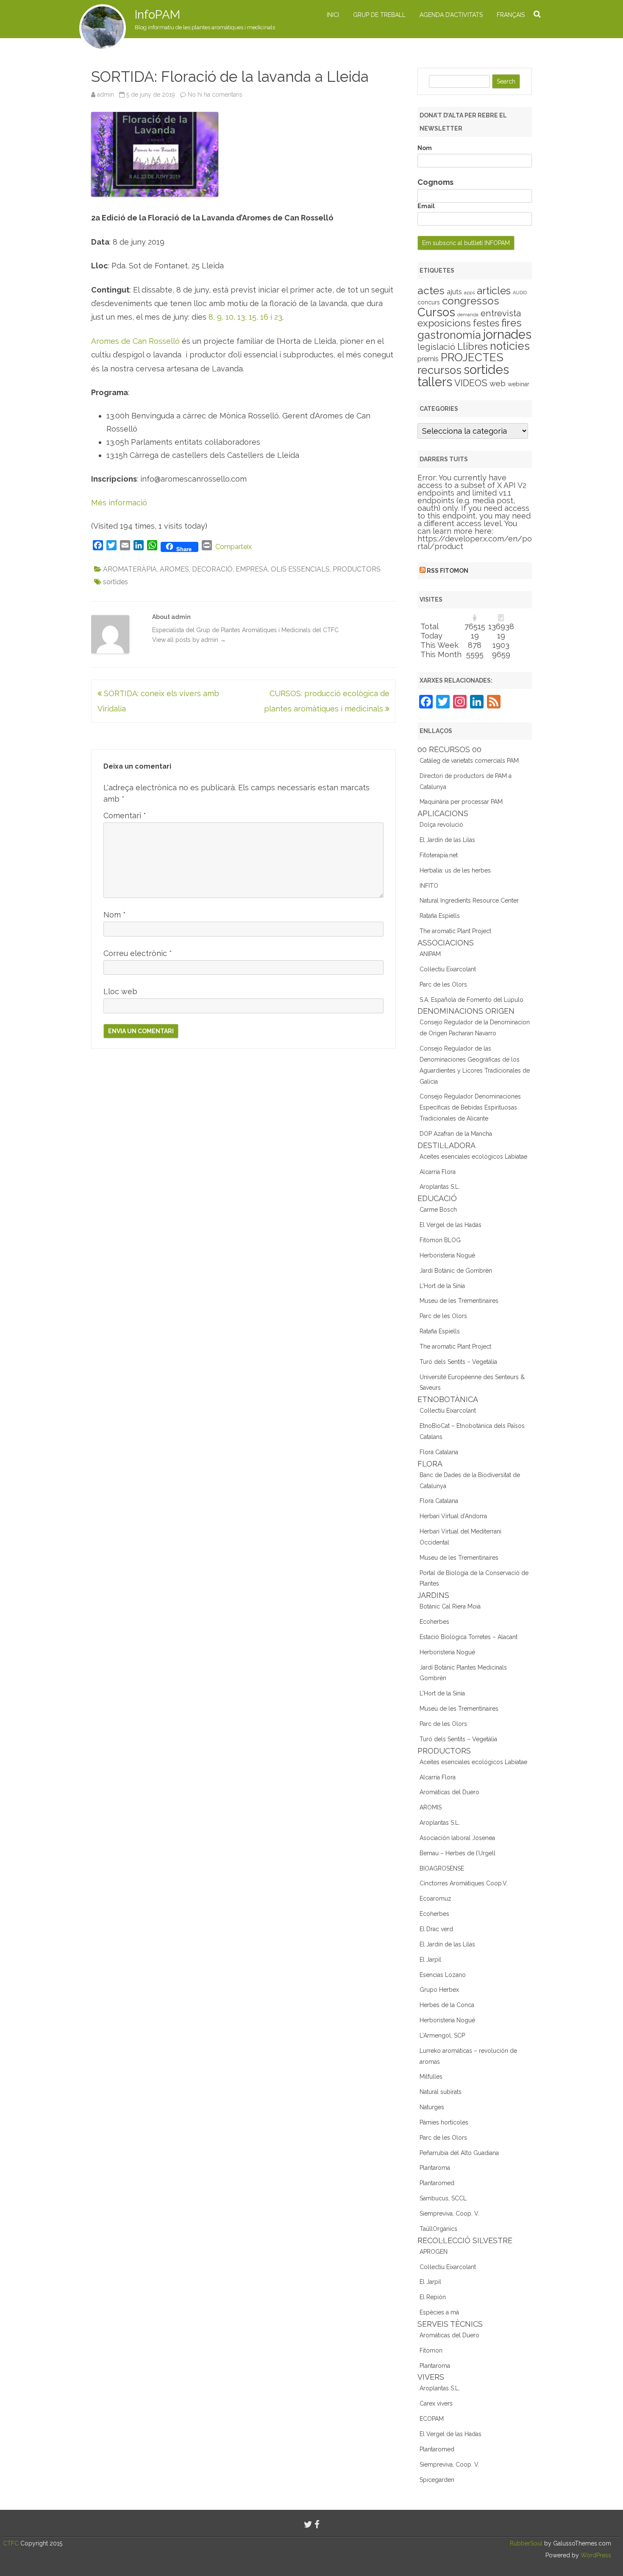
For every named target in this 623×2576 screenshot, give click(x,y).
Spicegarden (437, 2480)
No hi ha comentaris (215, 95)
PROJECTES (472, 357)
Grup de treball (379, 15)
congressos (471, 301)
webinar (519, 384)
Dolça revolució (441, 825)
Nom (115, 915)
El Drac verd (436, 1929)
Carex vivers (436, 2403)
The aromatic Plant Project (455, 931)
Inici (333, 15)
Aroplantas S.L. (440, 1187)
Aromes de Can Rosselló (135, 341)
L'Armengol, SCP (442, 2035)
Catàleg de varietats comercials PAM (469, 761)
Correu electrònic (138, 953)
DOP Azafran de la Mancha (456, 1134)
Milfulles (431, 2077)
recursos (439, 370)
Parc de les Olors (443, 984)
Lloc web (120, 991)
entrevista (501, 313)
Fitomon (431, 2350)
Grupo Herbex (439, 1990)
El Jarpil (430, 1960)
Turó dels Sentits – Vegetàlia (458, 1362)
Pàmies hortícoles (444, 2122)
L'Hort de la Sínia (442, 1286)
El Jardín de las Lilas (447, 840)
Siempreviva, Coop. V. (449, 2214)
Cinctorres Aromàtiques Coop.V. (464, 1883)
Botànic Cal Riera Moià (450, 1606)
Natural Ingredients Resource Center (469, 900)
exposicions (444, 323)
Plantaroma (435, 2168)
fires (512, 323)
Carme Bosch (438, 1210)
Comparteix (234, 547)
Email (426, 206)
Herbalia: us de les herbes (455, 870)
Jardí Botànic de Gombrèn (456, 1271)
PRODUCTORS (357, 569)
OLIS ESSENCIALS (300, 569)
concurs (429, 302)
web (498, 383)
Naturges (432, 2107)
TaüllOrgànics (438, 2229)
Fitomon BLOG (440, 1240)
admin (106, 95)
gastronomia (449, 335)
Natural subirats (441, 2092)
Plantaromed (437, 2183)
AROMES (174, 569)
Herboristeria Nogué (447, 1255)
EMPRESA (252, 569)
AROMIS (431, 1807)
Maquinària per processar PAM (461, 802)
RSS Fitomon (448, 571)
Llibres (473, 346)
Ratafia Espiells (440, 916)
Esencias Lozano (443, 1975)
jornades (507, 335)
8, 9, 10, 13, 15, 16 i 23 (245, 317)
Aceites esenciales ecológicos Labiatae (473, 1157)
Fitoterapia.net (439, 855)
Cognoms (435, 182)
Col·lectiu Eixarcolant (448, 969)
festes (486, 323)
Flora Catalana (439, 1452)
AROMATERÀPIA (130, 569)
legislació (436, 347)
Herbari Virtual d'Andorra (453, 1516)
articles (494, 291)
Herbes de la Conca (447, 2005)
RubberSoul (526, 2543)
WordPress (595, 2555)
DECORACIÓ (212, 569)
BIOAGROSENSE (442, 1868)
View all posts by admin (189, 640)
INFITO (429, 886)
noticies (510, 346)
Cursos (436, 312)
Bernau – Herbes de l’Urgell (458, 1853)
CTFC (12, 2543)
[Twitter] (308, 2524)
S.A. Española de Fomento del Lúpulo (471, 1000)
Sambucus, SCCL (443, 2198)
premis (428, 359)
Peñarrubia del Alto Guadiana (459, 2153)
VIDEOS (471, 383)
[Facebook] (317, 2524)
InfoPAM (157, 15)
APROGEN (434, 2252)
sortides (115, 582)
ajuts (454, 292)
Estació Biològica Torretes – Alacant (469, 1637)
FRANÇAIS (511, 15)
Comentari (125, 815)
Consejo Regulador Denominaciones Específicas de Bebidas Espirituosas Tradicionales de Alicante (470, 1107)
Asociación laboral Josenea (457, 1838)
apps (469, 293)
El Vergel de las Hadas (451, 1225)
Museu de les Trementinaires (459, 1301)
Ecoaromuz (435, 1899)
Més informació (119, 503)
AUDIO (520, 293)
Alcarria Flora (438, 1172)
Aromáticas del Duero (449, 1792)
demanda (468, 315)
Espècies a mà (439, 2312)
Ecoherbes (434, 1622)
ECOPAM (432, 2419)
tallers (435, 382)
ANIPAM (430, 954)
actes (431, 290)
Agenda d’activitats (451, 15)
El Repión (433, 2297)
